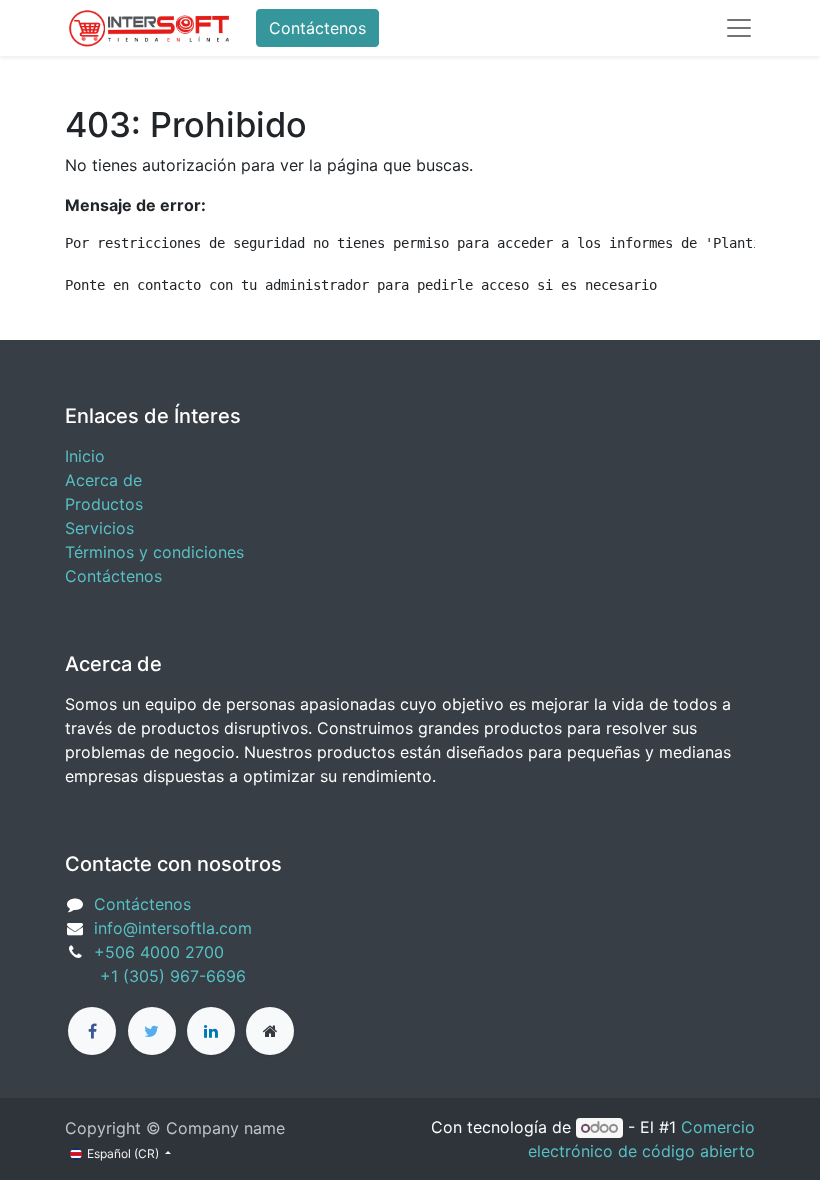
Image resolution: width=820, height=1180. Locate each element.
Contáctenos (317, 28)
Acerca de (103, 480)
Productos (104, 504)
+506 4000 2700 (161, 952)
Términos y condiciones (154, 552)
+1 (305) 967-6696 (155, 976)
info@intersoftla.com (173, 928)
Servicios (99, 528)
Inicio (85, 456)
